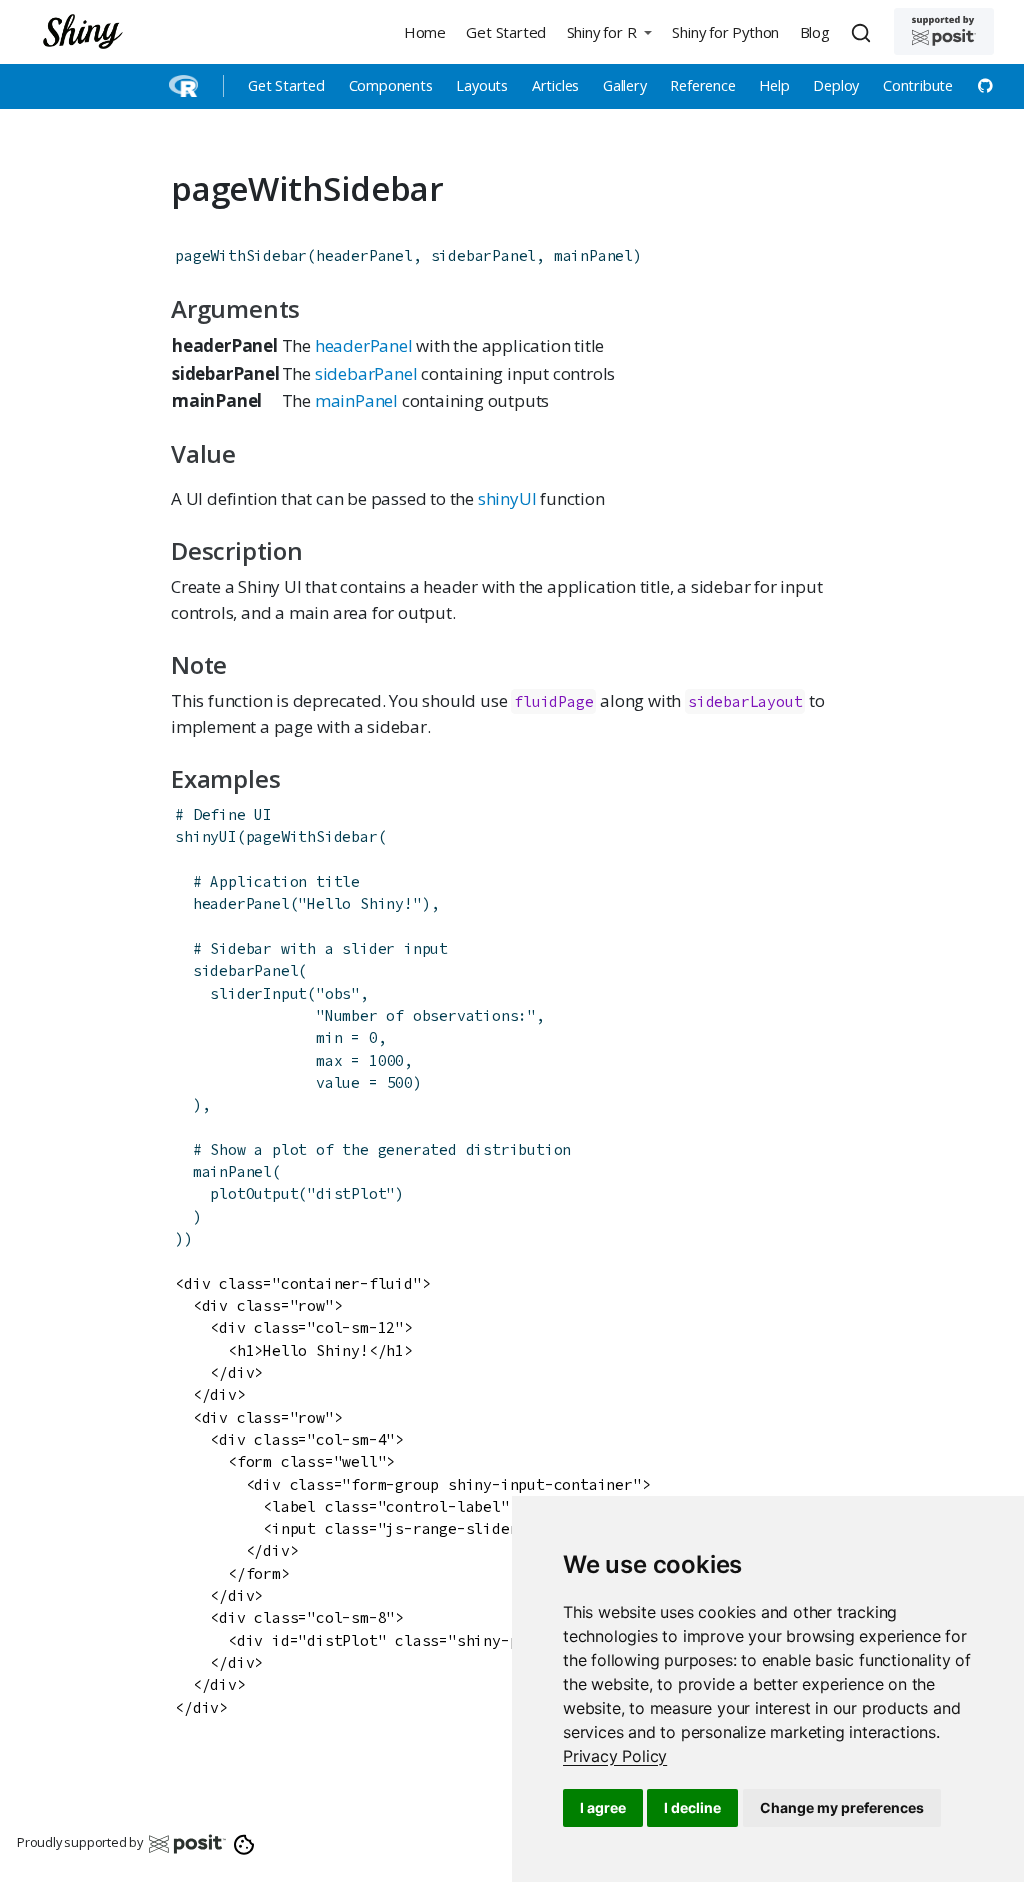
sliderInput (258, 993)
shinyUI (507, 498)
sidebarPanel (366, 373)
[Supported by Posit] (944, 31)
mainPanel (356, 400)
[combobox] (864, 32)
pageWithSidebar (241, 255)
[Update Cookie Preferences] (244, 1843)
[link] (615, 1756)
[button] (609, 31)
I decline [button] (692, 1807)
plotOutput (254, 1193)
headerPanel (364, 345)
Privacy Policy (615, 1756)
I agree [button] (603, 1807)
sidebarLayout (745, 701)
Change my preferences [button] (842, 1807)
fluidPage (553, 701)
